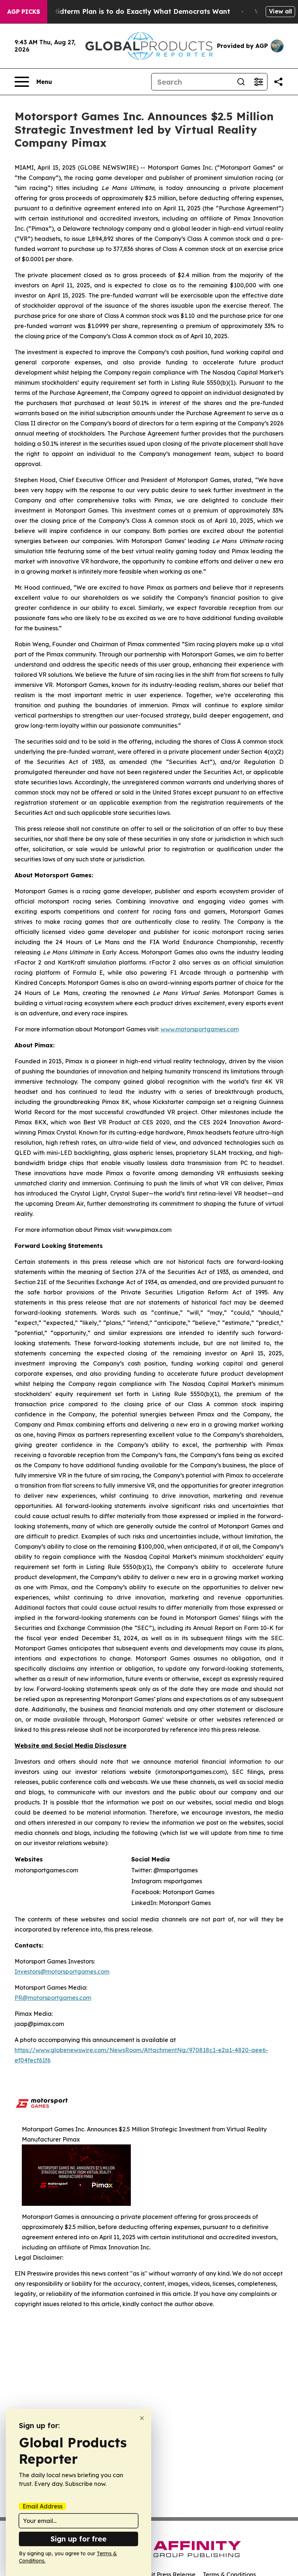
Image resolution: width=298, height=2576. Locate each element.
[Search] (241, 82)
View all (280, 11)
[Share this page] (278, 82)
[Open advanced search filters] (258, 82)
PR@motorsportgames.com (53, 1998)
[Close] (142, 2418)
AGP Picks (24, 12)
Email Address (43, 2506)
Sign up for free (78, 2539)
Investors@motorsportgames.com (62, 1972)
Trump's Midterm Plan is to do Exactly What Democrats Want (127, 11)
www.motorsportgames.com (200, 1029)
